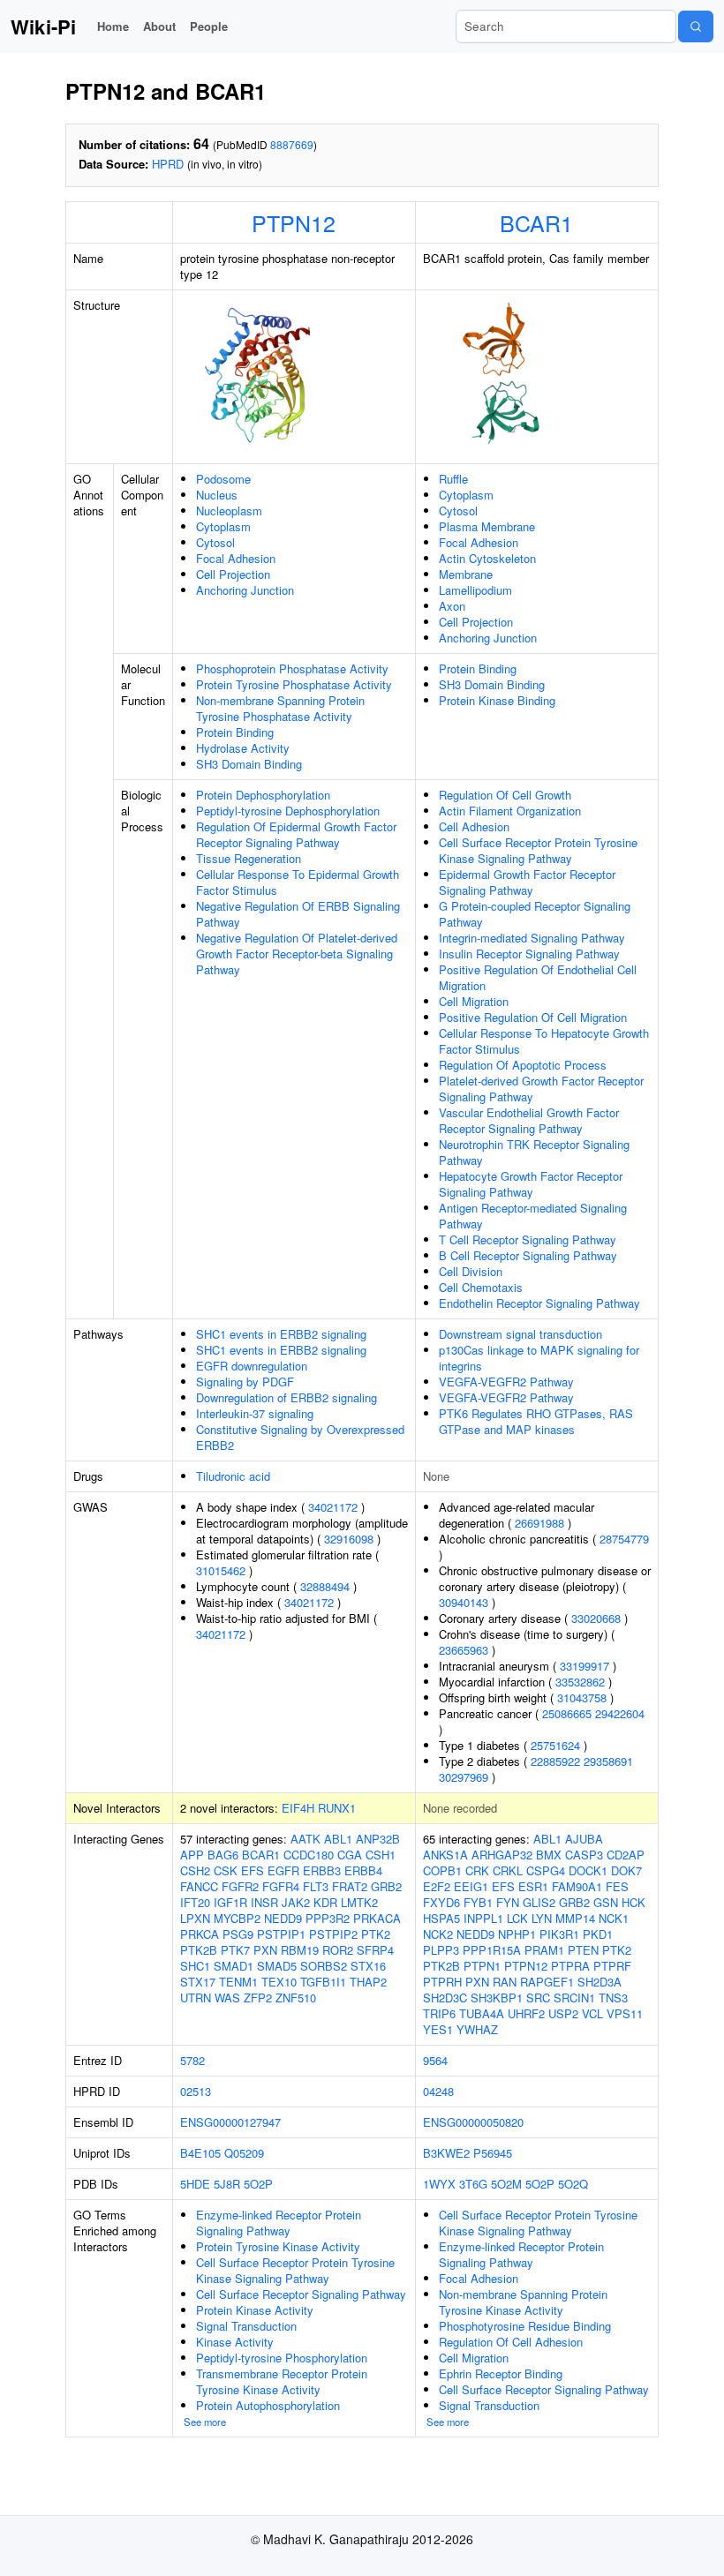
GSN (606, 1902)
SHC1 (195, 1966)
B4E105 (200, 2153)
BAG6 (223, 1855)
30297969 (464, 1777)
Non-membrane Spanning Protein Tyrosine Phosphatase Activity (280, 708)
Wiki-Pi (43, 26)
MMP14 (575, 1918)
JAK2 (296, 1902)
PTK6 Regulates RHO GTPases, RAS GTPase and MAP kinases (536, 1421)
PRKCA (200, 1934)
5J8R (227, 2184)
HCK (633, 1902)
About (159, 26)
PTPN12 (294, 222)
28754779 (624, 1539)
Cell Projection (233, 574)
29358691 (608, 1761)
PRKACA (377, 1918)
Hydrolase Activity (243, 748)
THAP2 (368, 1982)
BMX (549, 1855)
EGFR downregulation (252, 1366)
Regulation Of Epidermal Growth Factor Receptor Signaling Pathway (296, 834)
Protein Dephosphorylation (263, 795)
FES (617, 1886)
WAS (227, 1998)
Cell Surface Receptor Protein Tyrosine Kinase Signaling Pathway (538, 850)
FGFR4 (281, 1886)
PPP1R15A (492, 1950)
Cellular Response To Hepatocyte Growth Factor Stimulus (544, 1041)
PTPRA (570, 1966)
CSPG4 (546, 1870)
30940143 (464, 1602)
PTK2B (199, 1950)
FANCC (199, 1886)
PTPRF (612, 1966)
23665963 (464, 1650)
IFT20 (195, 1902)
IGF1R (230, 1902)
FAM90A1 (577, 1886)
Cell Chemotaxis (481, 1287)
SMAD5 (277, 1966)
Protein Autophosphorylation (268, 2405)
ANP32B (378, 1839)
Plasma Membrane (487, 526)
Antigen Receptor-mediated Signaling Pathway (533, 1216)
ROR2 (338, 1950)
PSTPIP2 (333, 1934)
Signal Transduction (246, 2326)
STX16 (368, 1966)
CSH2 (195, 1870)
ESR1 (533, 1886)
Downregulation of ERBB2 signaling (287, 1397)
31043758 (582, 1697)
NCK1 (614, 1918)
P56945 (493, 2153)
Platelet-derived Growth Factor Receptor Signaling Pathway (541, 1089)
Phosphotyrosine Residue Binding (525, 2326)
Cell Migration (474, 1001)
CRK (477, 1870)
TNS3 (613, 1998)
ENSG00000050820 (473, 2122)
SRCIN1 (574, 1998)
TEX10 (279, 1982)
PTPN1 (482, 1966)
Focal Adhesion (236, 558)
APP (192, 1855)
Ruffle (453, 479)
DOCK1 (588, 1870)
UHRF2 (526, 2013)
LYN (542, 1918)
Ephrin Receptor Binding (501, 2373)
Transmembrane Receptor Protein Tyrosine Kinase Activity (282, 2381)
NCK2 (438, 1934)
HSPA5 (441, 1918)
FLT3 (316, 1886)
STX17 (198, 1982)
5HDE (195, 2184)
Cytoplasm (223, 526)
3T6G (473, 2184)
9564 (435, 2060)
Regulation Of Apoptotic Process (523, 1065)
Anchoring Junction (245, 590)
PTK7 (235, 1950)
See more (205, 2422)
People (209, 26)
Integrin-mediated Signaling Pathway (532, 938)
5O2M (506, 2184)
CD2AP (626, 1855)
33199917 (584, 1666)
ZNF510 (296, 1998)
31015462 (221, 1570)
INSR (264, 1902)
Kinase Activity (235, 2342)
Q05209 (244, 2153)
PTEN (583, 1950)
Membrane (466, 574)
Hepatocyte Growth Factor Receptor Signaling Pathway (531, 1184)
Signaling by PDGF (245, 1382)
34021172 (333, 1507)
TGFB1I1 (323, 1982)
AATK (305, 1839)
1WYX (439, 2184)
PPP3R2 (328, 1918)
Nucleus (217, 495)
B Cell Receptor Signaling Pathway (528, 1255)
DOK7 (626, 1870)
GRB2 (386, 1886)
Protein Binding (235, 732)
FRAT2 (350, 1886)
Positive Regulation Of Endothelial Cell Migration (538, 977)
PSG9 (238, 1934)
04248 (438, 2091)
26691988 (539, 1523)
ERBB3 (322, 1870)
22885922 (555, 1761)
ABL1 (338, 1839)
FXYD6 (441, 1902)
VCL (592, 2013)
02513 (196, 2091)
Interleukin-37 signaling (255, 1413)
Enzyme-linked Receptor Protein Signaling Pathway (279, 2223)
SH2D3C (445, 1998)
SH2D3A (600, 1982)
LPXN (195, 1918)
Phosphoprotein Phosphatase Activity (292, 668)
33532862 (580, 1682)
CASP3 (584, 1855)
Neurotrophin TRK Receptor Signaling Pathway (534, 1152)
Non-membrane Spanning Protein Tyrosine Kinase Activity (523, 2302)
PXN (265, 1950)
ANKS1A (445, 1855)
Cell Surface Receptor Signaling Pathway (301, 2294)
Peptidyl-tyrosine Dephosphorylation (288, 811)
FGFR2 (240, 1886)
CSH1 (381, 1855)
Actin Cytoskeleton (487, 558)
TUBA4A (482, 2013)
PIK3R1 (559, 1934)
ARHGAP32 (502, 1855)
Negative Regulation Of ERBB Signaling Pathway (298, 914)
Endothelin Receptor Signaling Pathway (539, 1303)
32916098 (349, 1539)
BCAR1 (536, 222)
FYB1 (478, 1902)
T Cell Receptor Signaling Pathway (528, 1239)
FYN (508, 1902)
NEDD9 (283, 1918)
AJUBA (584, 1839)
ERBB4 (363, 1870)
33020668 (596, 1618)
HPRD (168, 164)
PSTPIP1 (281, 1934)
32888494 (325, 1586)
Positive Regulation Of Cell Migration (533, 1017)
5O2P (258, 2184)
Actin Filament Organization (510, 811)
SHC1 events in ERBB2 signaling (281, 1334)
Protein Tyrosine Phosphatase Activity (294, 684)
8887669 (292, 144)
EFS (253, 1870)
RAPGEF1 (547, 1982)
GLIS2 (539, 1902)
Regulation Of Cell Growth (505, 795)
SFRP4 (375, 1950)
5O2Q (573, 2184)
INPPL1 (483, 1918)
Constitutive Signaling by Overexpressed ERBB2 (300, 1437)
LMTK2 (359, 1902)
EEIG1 (471, 1886)
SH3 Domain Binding (249, 764)
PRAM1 (544, 1950)
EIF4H (298, 1808)
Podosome (223, 479)
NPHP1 (517, 1934)
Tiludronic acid (233, 1476)
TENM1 (238, 1982)
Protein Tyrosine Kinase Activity (278, 2246)
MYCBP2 (237, 1918)
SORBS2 (324, 1966)
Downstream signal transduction (520, 1334)
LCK (517, 1918)
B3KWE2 (446, 2153)
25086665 (567, 1713)
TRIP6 (439, 2013)
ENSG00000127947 (230, 2122)
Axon (452, 606)
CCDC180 (309, 1855)
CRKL (508, 1870)
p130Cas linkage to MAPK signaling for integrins (539, 1358)
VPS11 (625, 2013)
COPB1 (442, 1870)
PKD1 (598, 1934)
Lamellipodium (475, 590)
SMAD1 (234, 1966)
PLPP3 (441, 1950)
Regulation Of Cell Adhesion (511, 2342)
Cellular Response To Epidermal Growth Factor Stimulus (298, 882)
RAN (505, 1982)
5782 (192, 2060)
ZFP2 (258, 1998)
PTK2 (376, 1934)
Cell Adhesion (474, 826)
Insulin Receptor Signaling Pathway (529, 954)
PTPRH (442, 1982)
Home (113, 26)
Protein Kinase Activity (255, 2310)
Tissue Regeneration (249, 858)
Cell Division (471, 1271)
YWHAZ (477, 2029)
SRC (538, 1998)
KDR (325, 1902)
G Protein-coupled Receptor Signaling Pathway (535, 914)
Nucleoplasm (229, 511)
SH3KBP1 (497, 1998)
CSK (226, 1870)
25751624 (555, 1745)
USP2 (563, 2013)
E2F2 (437, 1886)
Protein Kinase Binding (497, 700)
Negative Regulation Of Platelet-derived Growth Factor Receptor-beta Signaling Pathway (297, 954)
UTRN (196, 1998)
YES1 (438, 2029)
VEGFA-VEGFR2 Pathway (506, 1382)
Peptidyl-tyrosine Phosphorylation (282, 2358)
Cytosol (215, 542)
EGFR (283, 1870)
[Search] (696, 26)
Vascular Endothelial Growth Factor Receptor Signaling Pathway (529, 1120)
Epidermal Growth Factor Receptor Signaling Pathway (527, 882)
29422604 (620, 1713)
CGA (350, 1855)
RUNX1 (337, 1808)
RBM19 (300, 1950)
